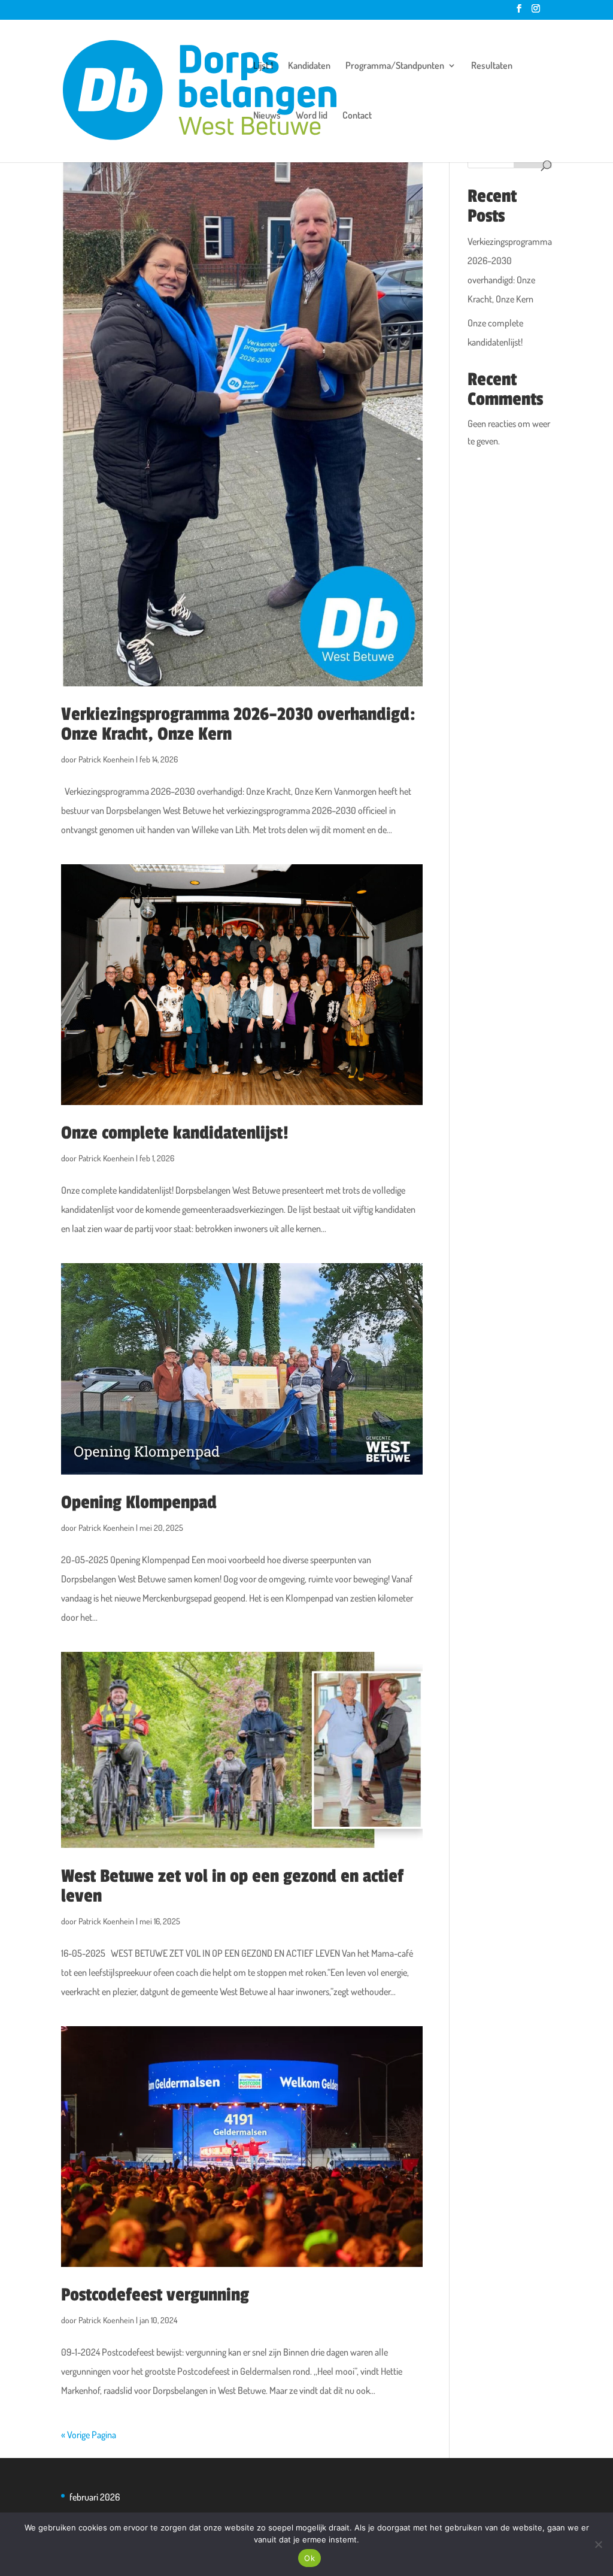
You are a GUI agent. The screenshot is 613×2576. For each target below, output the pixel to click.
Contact (357, 116)
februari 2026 (95, 2497)
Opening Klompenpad (139, 1502)
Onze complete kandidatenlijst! (175, 1133)
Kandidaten (309, 66)
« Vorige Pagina (89, 2435)
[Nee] (598, 2544)
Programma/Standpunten (395, 66)
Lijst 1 (263, 66)
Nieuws (267, 116)
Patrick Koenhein (106, 759)
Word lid (312, 116)
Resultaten (492, 66)
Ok (309, 2558)
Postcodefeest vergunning (155, 2295)
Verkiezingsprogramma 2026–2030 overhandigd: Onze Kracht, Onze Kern (238, 724)
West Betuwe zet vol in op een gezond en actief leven (232, 1886)
